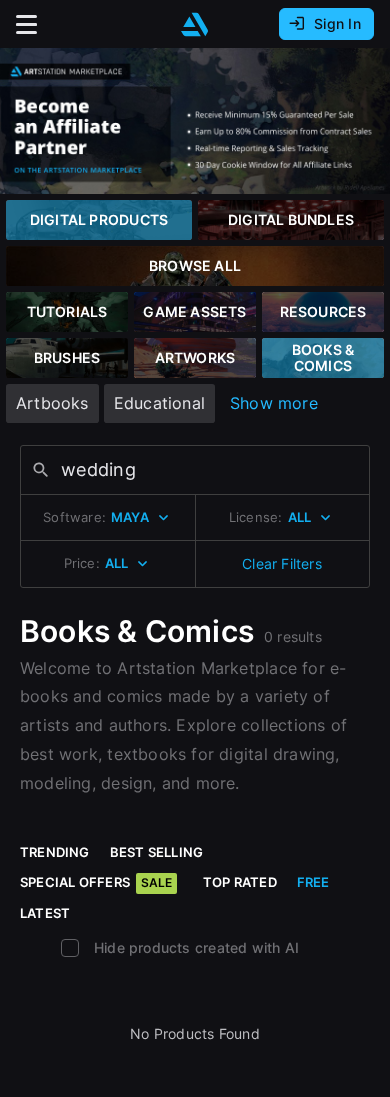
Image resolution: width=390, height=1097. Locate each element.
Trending (55, 852)
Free (313, 882)
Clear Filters (282, 563)
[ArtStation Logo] (195, 24)
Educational (159, 403)
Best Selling (157, 852)
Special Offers (96, 882)
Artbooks (52, 403)
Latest (45, 913)
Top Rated (240, 882)
